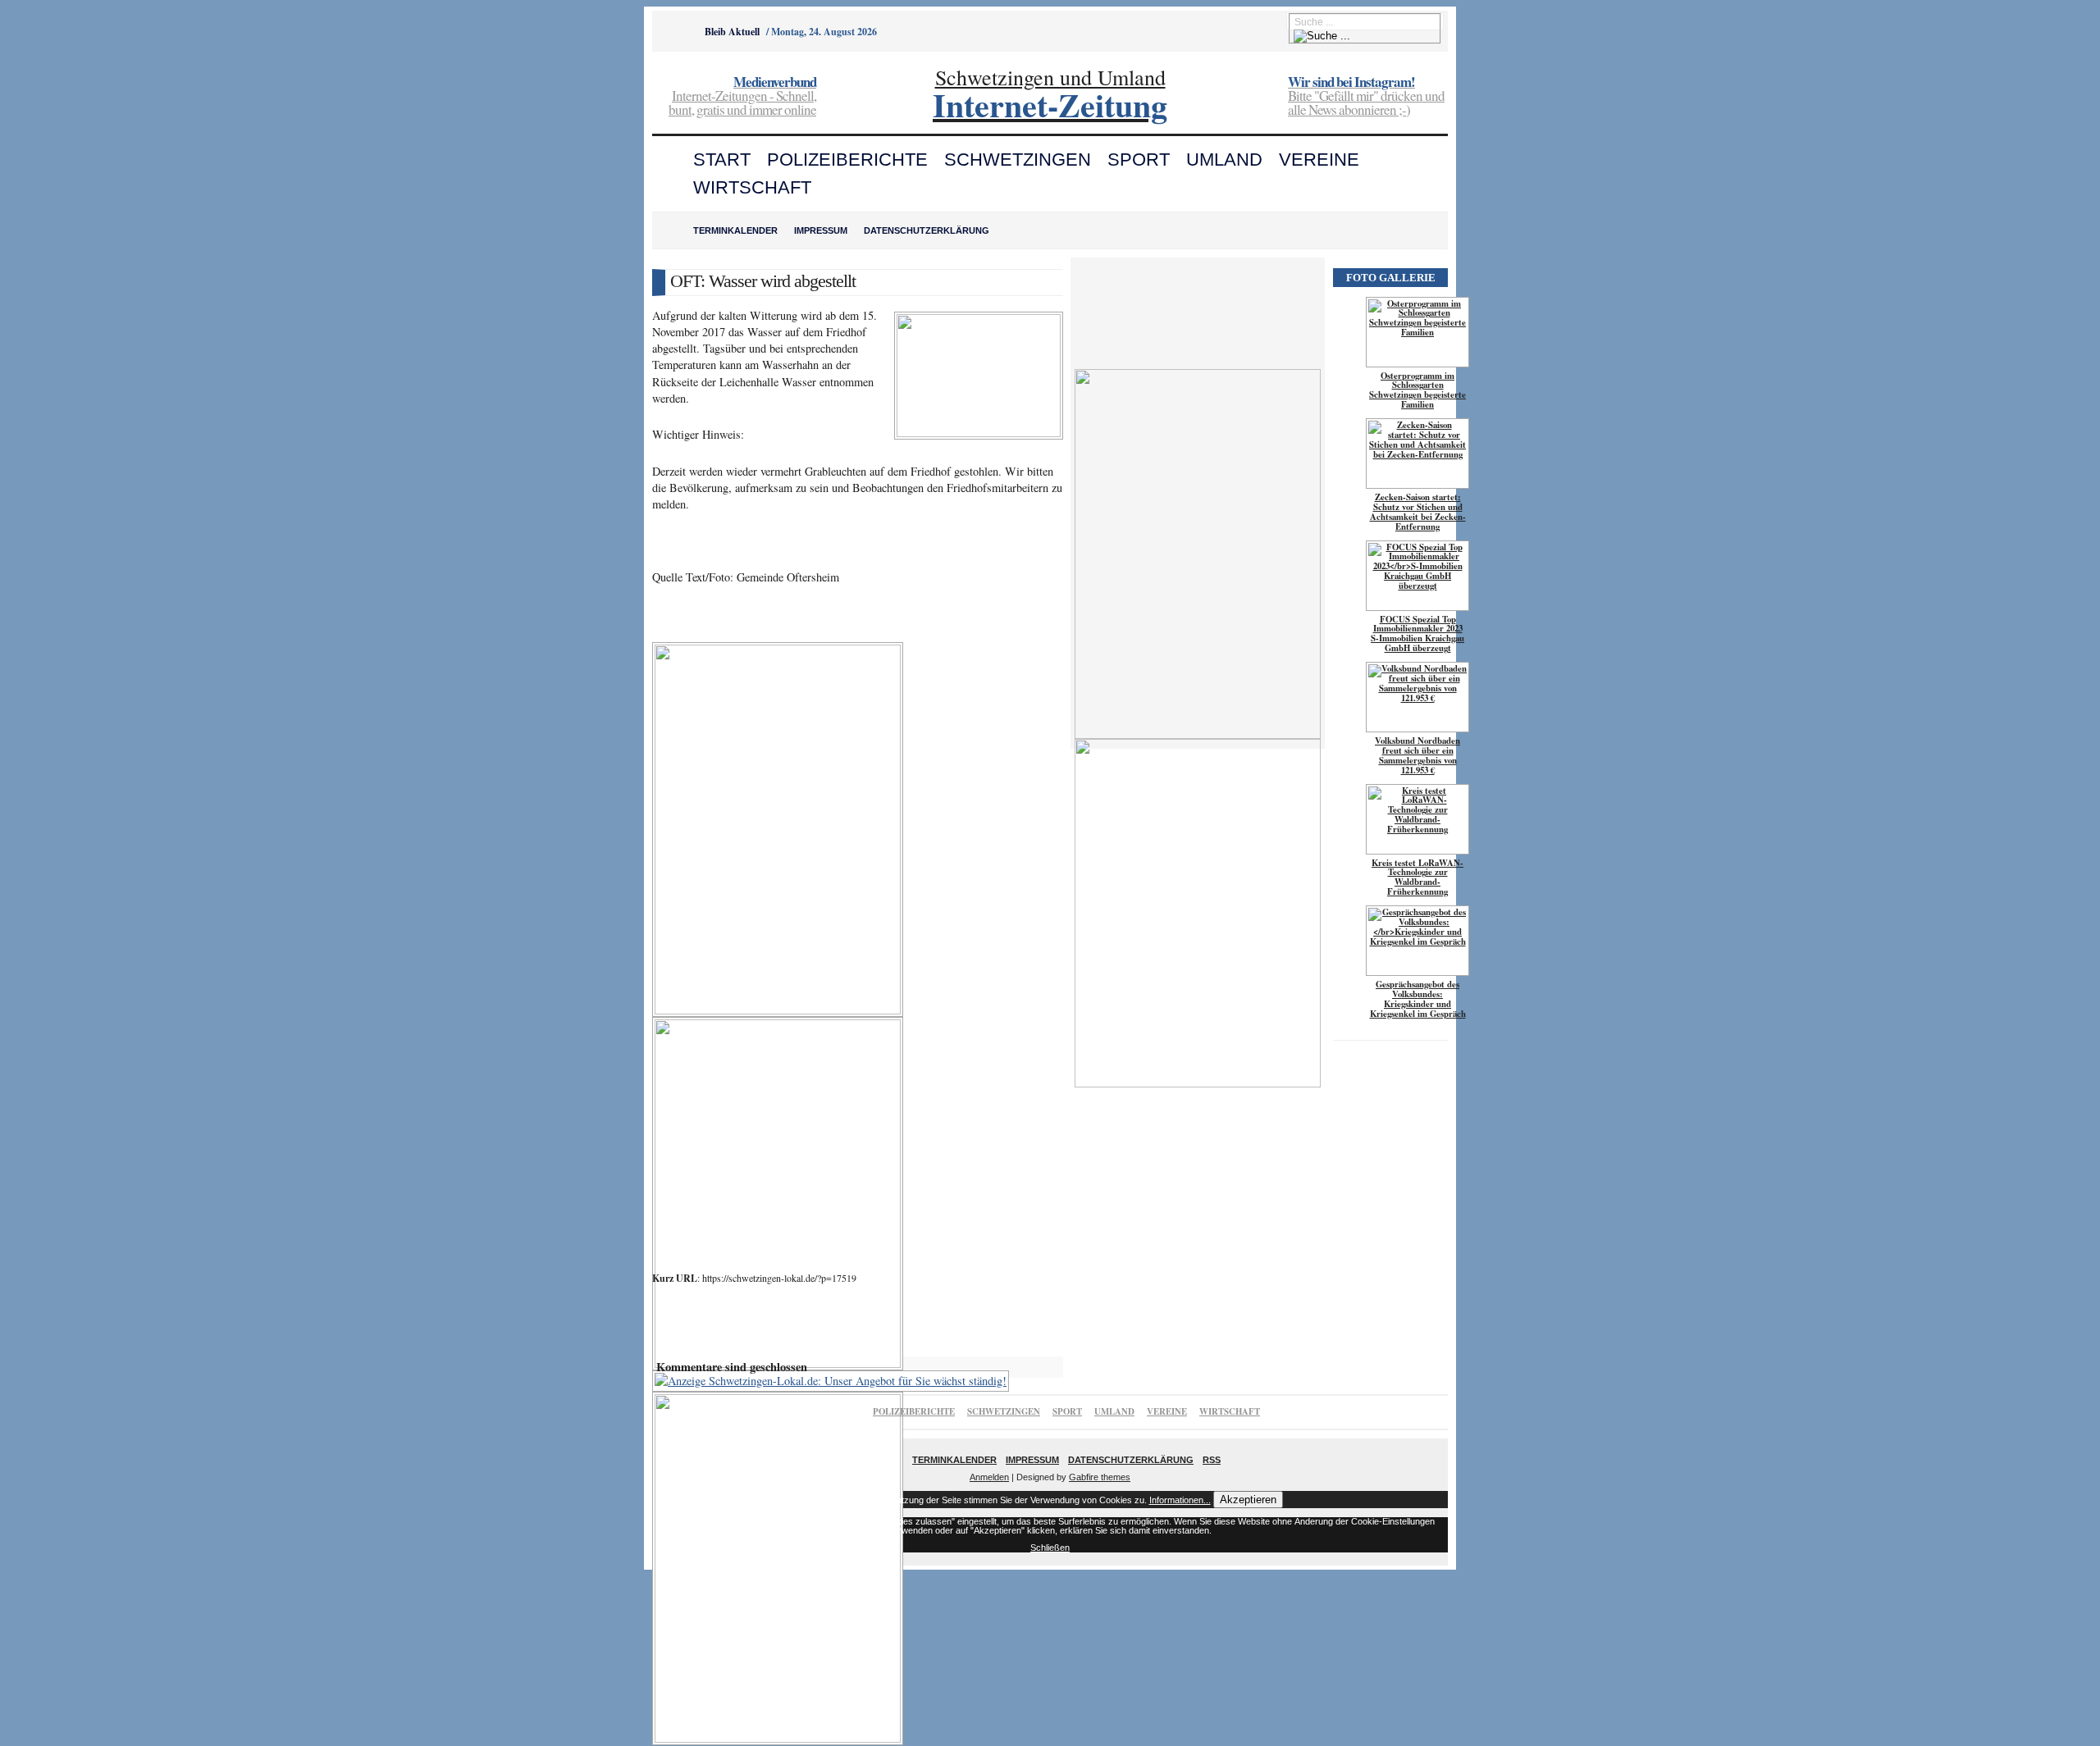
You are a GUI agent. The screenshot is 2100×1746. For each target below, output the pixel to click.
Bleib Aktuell (732, 32)
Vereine (1319, 160)
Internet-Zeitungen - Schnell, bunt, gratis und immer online (742, 97)
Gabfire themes (1100, 1477)
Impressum (821, 230)
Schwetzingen (1018, 160)
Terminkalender (735, 230)
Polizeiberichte (847, 160)
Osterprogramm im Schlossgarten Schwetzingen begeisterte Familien (1417, 390)
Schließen (1050, 1548)
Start (722, 160)
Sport (1139, 160)
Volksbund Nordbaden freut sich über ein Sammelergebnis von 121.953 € (1417, 755)
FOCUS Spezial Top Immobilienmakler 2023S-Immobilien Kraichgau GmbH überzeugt (1417, 634)
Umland (1224, 160)
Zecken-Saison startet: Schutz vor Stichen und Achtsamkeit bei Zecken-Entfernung (1418, 512)
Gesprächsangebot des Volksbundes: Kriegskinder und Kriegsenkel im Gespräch (1418, 999)
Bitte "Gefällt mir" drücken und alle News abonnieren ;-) (1366, 97)
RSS (1212, 1460)
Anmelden (989, 1477)
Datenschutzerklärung (927, 230)
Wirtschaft (752, 187)
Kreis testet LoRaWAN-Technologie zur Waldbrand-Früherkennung (1417, 878)
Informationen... (1180, 1500)
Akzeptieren (1248, 1500)
